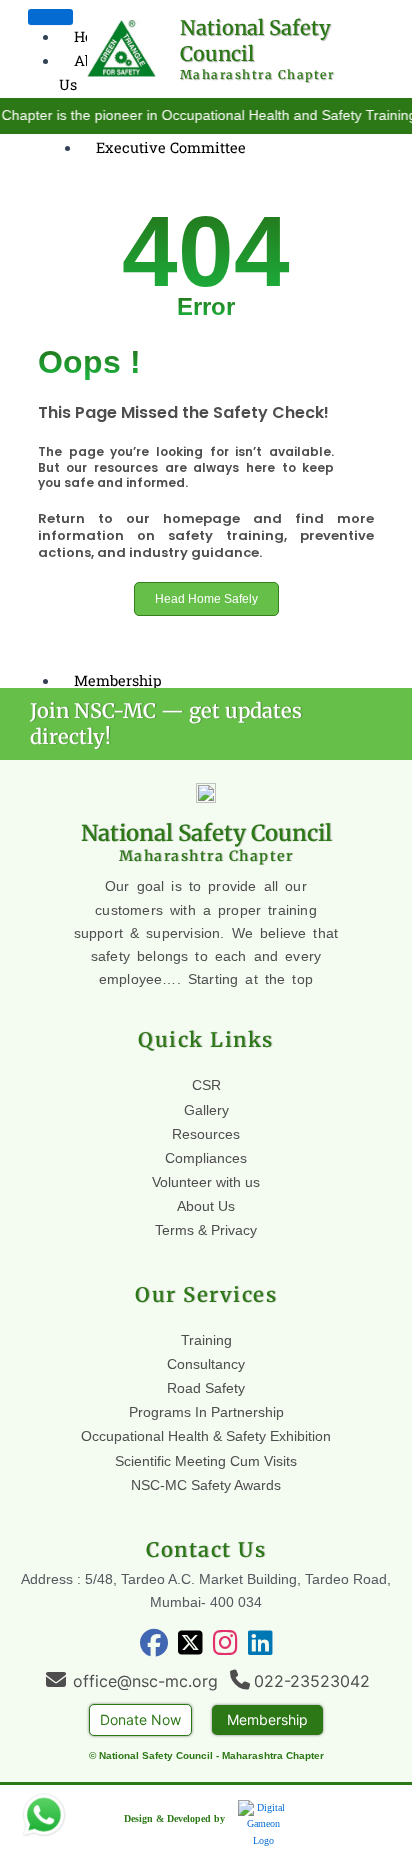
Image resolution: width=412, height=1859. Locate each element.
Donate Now (140, 1719)
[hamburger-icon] (50, 17)
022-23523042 (312, 1681)
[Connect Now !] (44, 1815)
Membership (118, 680)
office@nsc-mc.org (145, 1681)
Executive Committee (171, 147)
